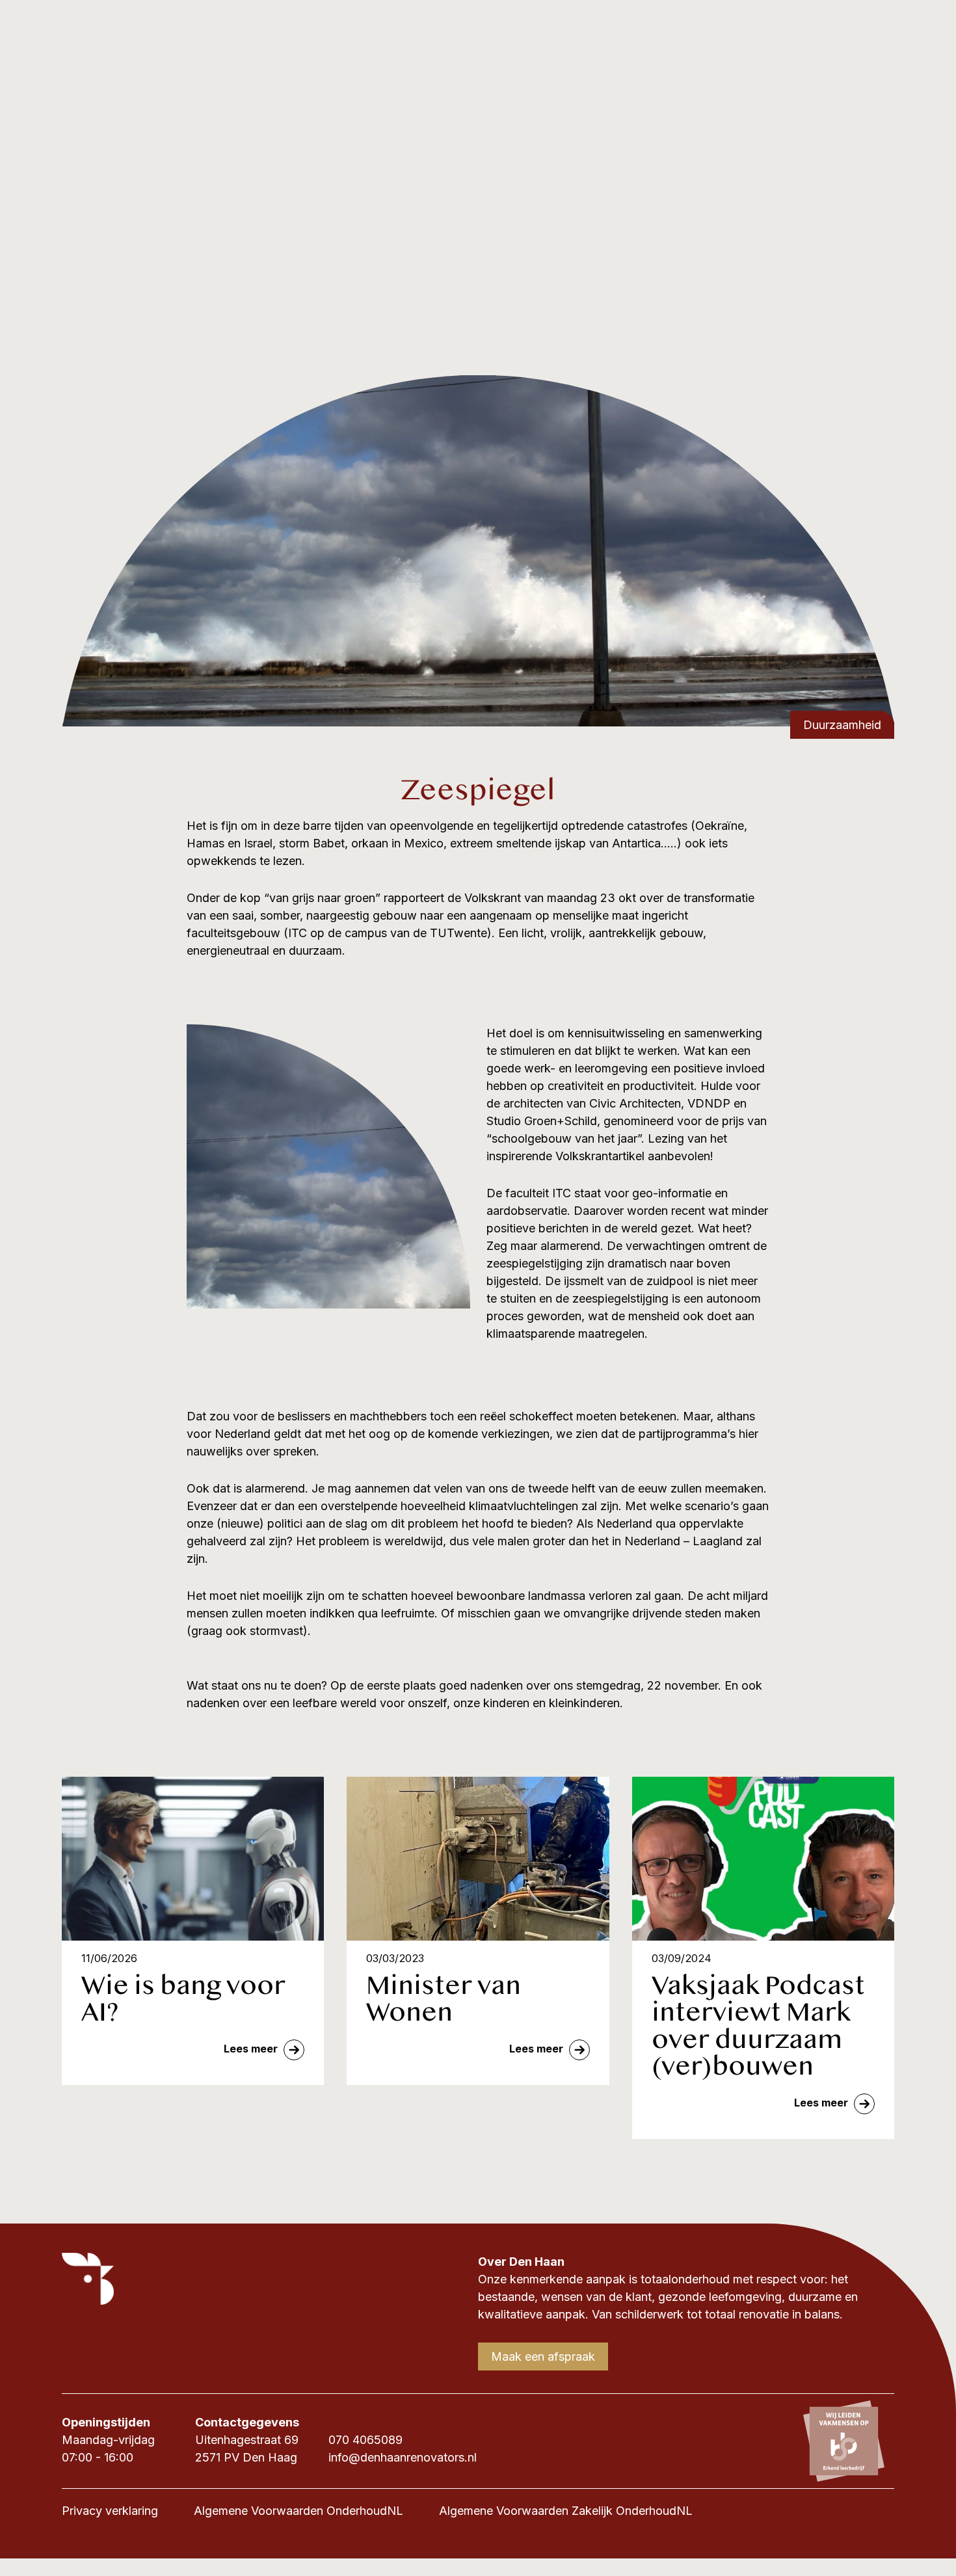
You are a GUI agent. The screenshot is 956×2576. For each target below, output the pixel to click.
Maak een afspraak (543, 2357)
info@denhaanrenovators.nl (403, 2457)
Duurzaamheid (842, 725)
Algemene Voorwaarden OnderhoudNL (299, 2511)
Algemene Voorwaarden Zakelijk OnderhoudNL (566, 2511)
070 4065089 (365, 2440)
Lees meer (252, 2049)
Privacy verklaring (110, 2511)
